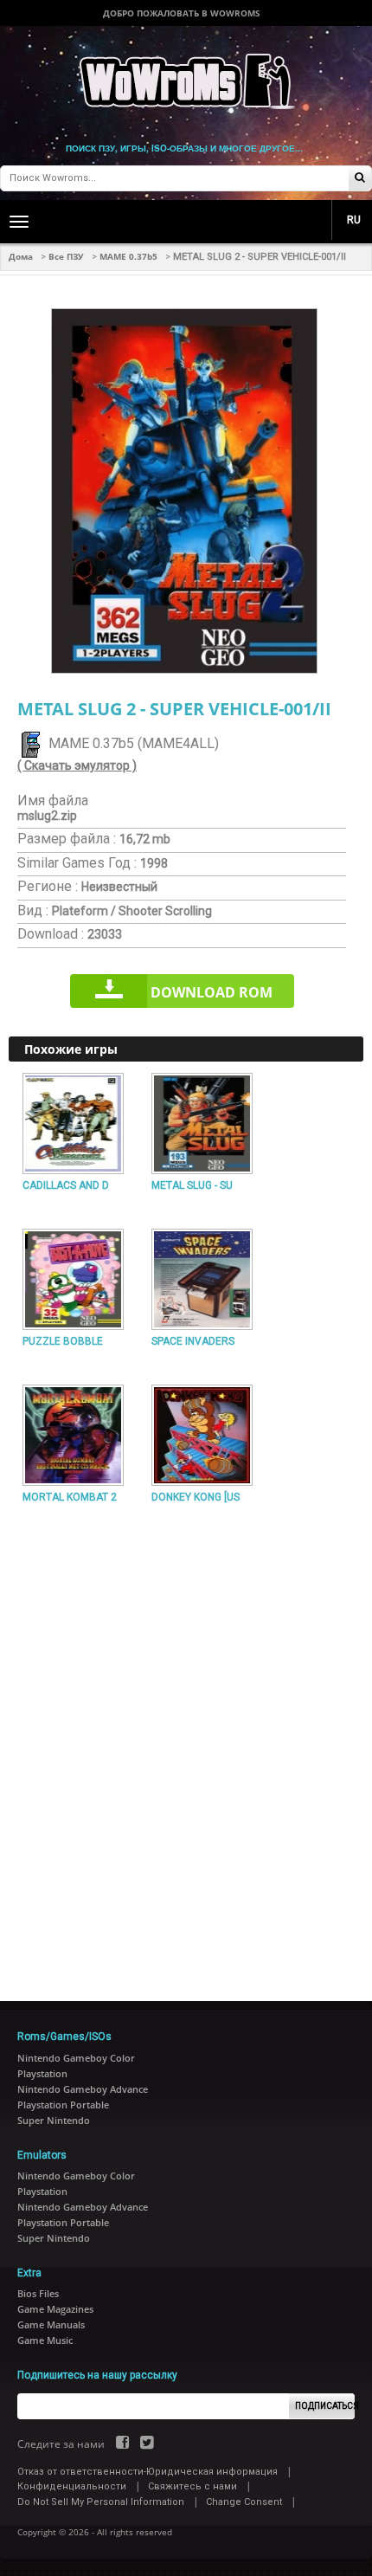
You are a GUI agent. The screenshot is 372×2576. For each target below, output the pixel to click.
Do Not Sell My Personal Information (101, 2502)
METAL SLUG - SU (192, 1185)
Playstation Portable (63, 2105)
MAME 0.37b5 (128, 256)
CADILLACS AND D (66, 1185)
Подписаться (325, 2406)
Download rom (212, 992)
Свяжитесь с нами (192, 2486)
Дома (21, 256)
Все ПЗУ (66, 256)
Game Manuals (51, 2324)
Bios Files (38, 2293)
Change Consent (244, 2502)
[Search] (360, 179)
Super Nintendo (54, 2120)
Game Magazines (55, 2309)
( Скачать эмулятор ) (77, 765)
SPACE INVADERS (193, 1341)
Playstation (42, 2073)
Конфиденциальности (72, 2486)
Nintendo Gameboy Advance (83, 2089)
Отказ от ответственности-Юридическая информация (148, 2472)
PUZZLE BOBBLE (63, 1341)
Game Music (45, 2340)
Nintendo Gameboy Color (76, 2058)
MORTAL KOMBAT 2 (70, 1497)
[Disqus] (186, 1746)
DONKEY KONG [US (196, 1497)
